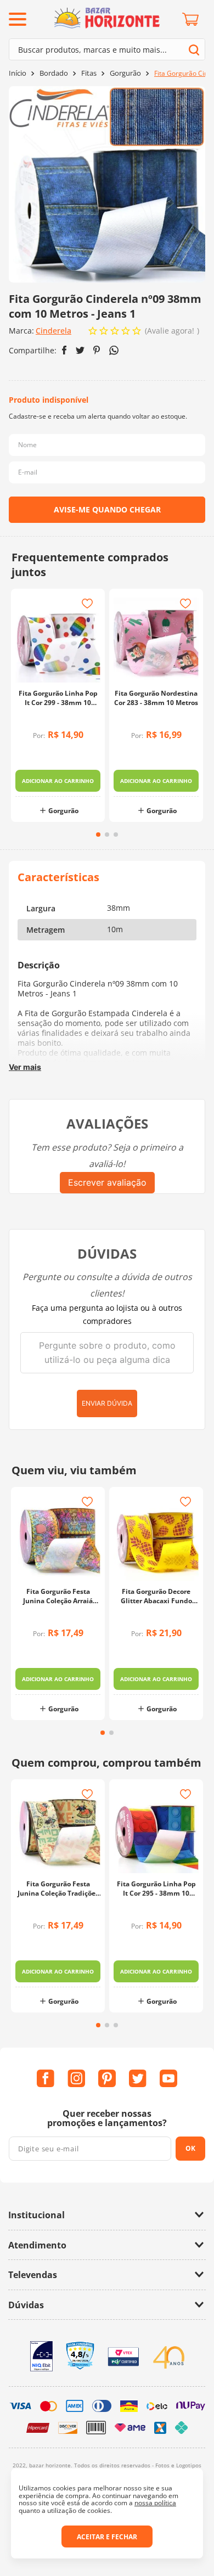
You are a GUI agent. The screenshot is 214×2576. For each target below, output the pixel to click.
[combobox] (107, 49)
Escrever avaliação (107, 1182)
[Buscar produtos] (194, 50)
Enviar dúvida (107, 1403)
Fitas (89, 73)
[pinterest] (97, 350)
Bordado (54, 73)
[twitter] (80, 350)
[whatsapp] (114, 350)
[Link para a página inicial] (18, 73)
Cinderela (54, 331)
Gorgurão (125, 73)
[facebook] (64, 350)
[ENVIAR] (107, 510)
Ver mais (25, 1067)
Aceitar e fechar (107, 2537)
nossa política (155, 2503)
